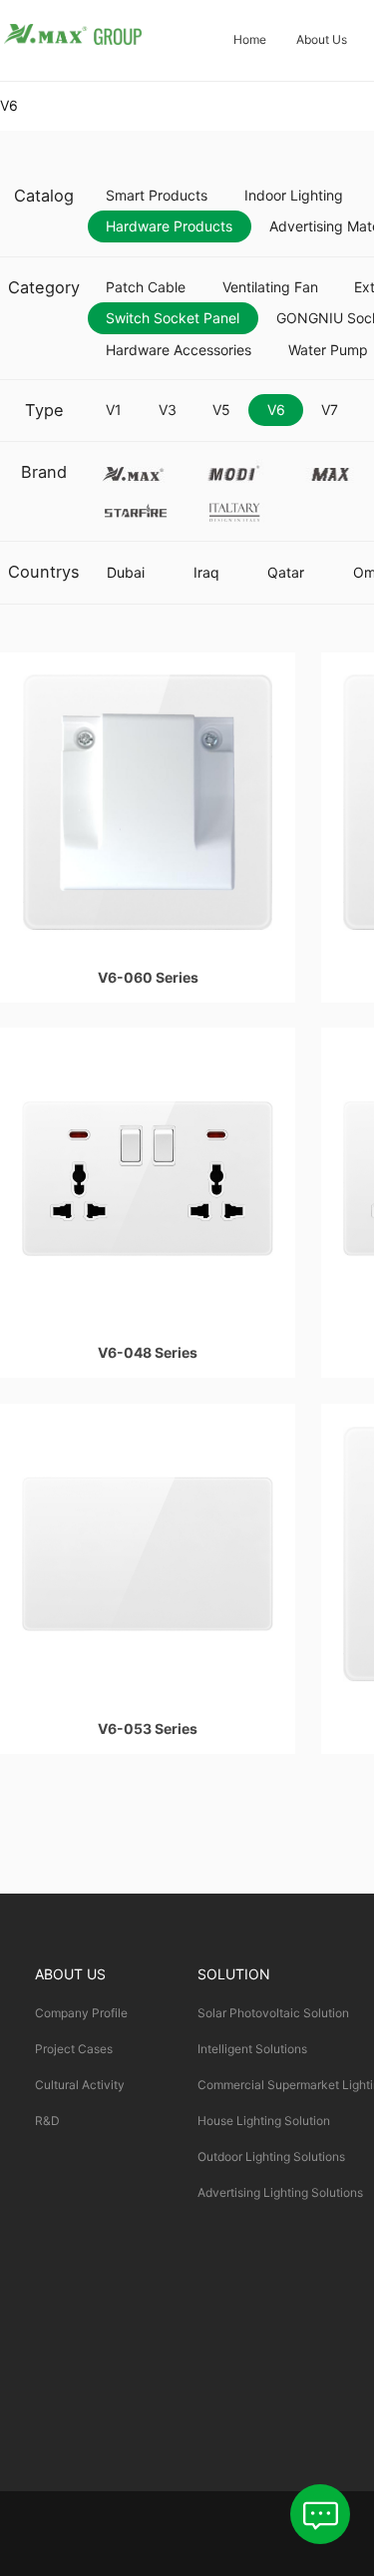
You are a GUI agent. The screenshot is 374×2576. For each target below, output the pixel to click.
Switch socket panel (173, 318)
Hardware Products (169, 226)
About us (322, 39)
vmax (135, 469)
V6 (276, 410)
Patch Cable (146, 287)
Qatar (286, 572)
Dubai (126, 572)
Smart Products (157, 195)
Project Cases (74, 2049)
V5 (221, 410)
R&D (47, 2121)
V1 (114, 410)
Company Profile (81, 2013)
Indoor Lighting (294, 195)
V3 (168, 410)
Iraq (206, 572)
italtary (233, 507)
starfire (135, 507)
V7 (330, 410)
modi (233, 469)
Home (250, 39)
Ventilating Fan (270, 287)
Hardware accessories (179, 350)
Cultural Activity (80, 2085)
